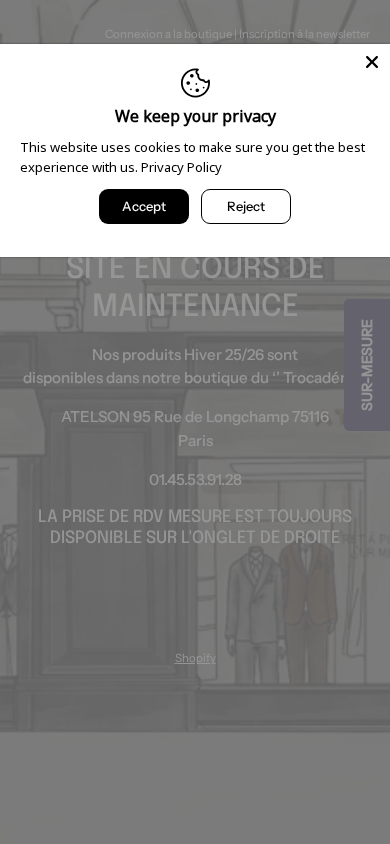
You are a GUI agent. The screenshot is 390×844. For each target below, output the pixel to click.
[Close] (372, 62)
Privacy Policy (181, 167)
